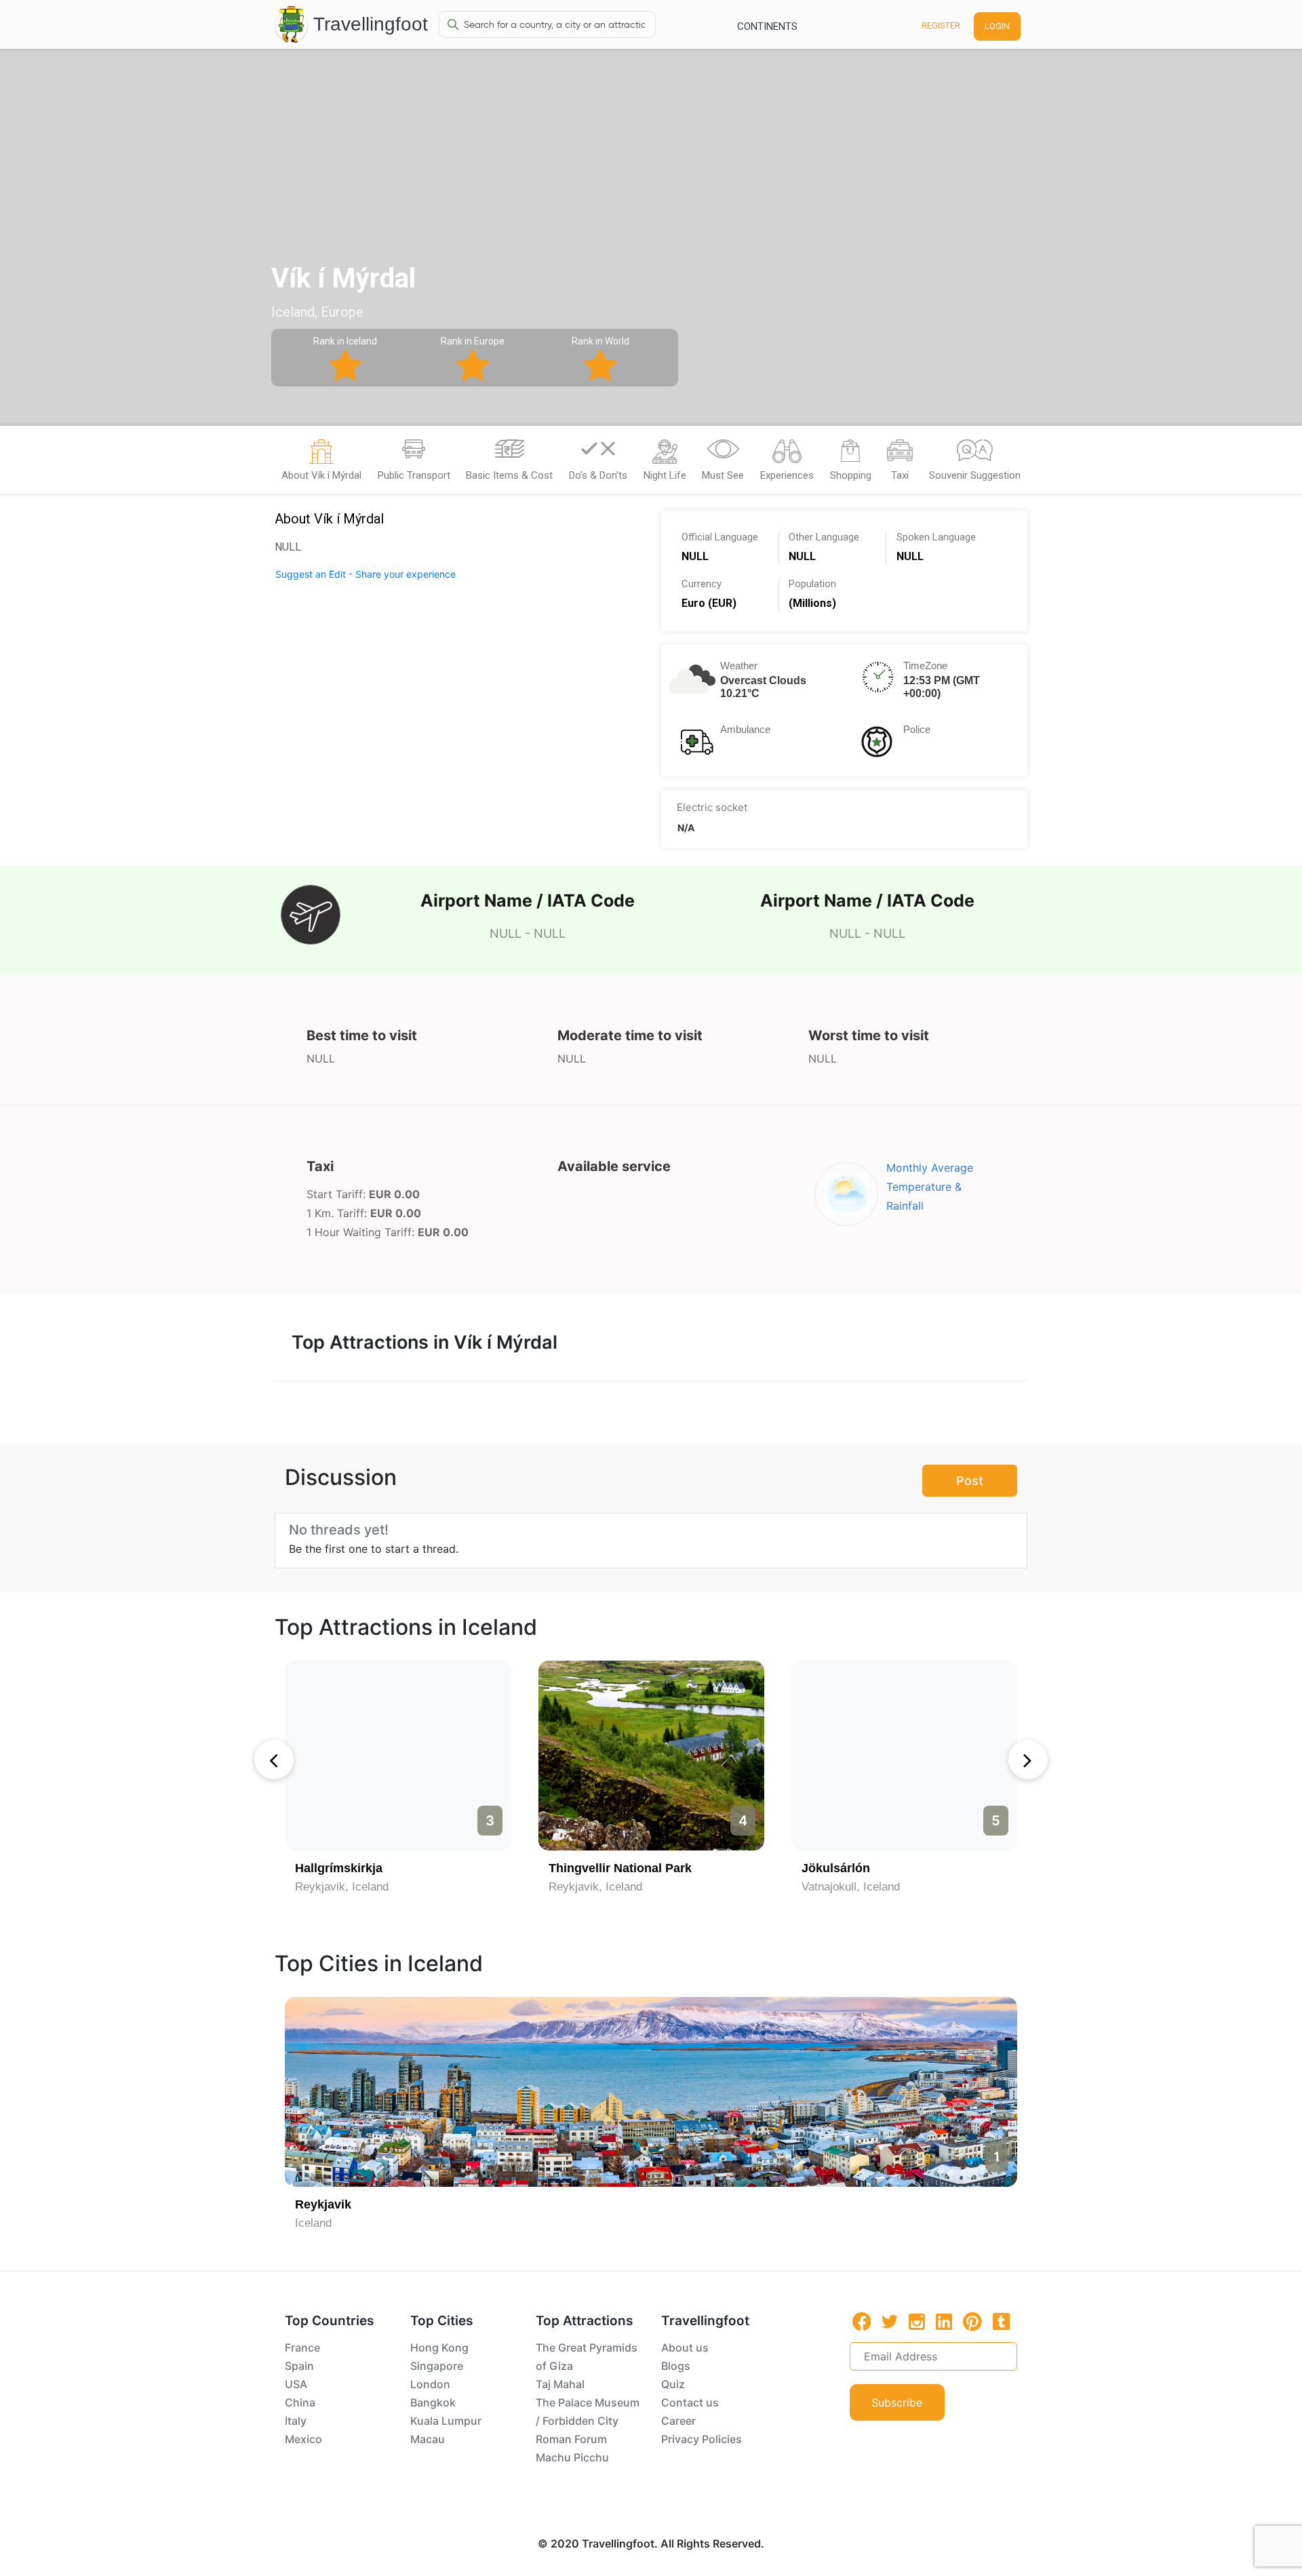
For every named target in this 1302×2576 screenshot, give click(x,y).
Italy (296, 2421)
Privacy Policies (702, 2439)
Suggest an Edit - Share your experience (366, 574)
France (302, 2347)
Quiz (673, 2384)
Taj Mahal (560, 2384)
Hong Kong (439, 2347)
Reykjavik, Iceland (342, 1887)
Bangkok (433, 2402)
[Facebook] (862, 2321)
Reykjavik (323, 2204)
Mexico (303, 2439)
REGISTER (941, 25)
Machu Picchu (572, 2457)
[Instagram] (917, 2321)
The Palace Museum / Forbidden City (588, 2412)
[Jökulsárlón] (904, 1756)
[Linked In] (944, 2321)
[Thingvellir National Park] (651, 1756)
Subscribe (897, 2402)
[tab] (321, 464)
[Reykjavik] (651, 2092)
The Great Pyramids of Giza (587, 2357)
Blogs (676, 2366)
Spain (299, 2366)
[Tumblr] (1001, 2321)
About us (685, 2347)
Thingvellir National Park (620, 1868)
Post (970, 1481)
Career (678, 2421)
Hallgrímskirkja (339, 1868)
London (430, 2384)
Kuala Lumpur (446, 2421)
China (300, 2402)
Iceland (313, 2223)
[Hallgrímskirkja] (398, 1756)
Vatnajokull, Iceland (851, 1887)
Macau (428, 2439)
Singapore (437, 2366)
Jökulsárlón (836, 1868)
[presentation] (274, 1760)
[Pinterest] (972, 2322)
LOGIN (997, 26)
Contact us (690, 2402)
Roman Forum (571, 2439)
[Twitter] (890, 2320)
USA (296, 2384)
